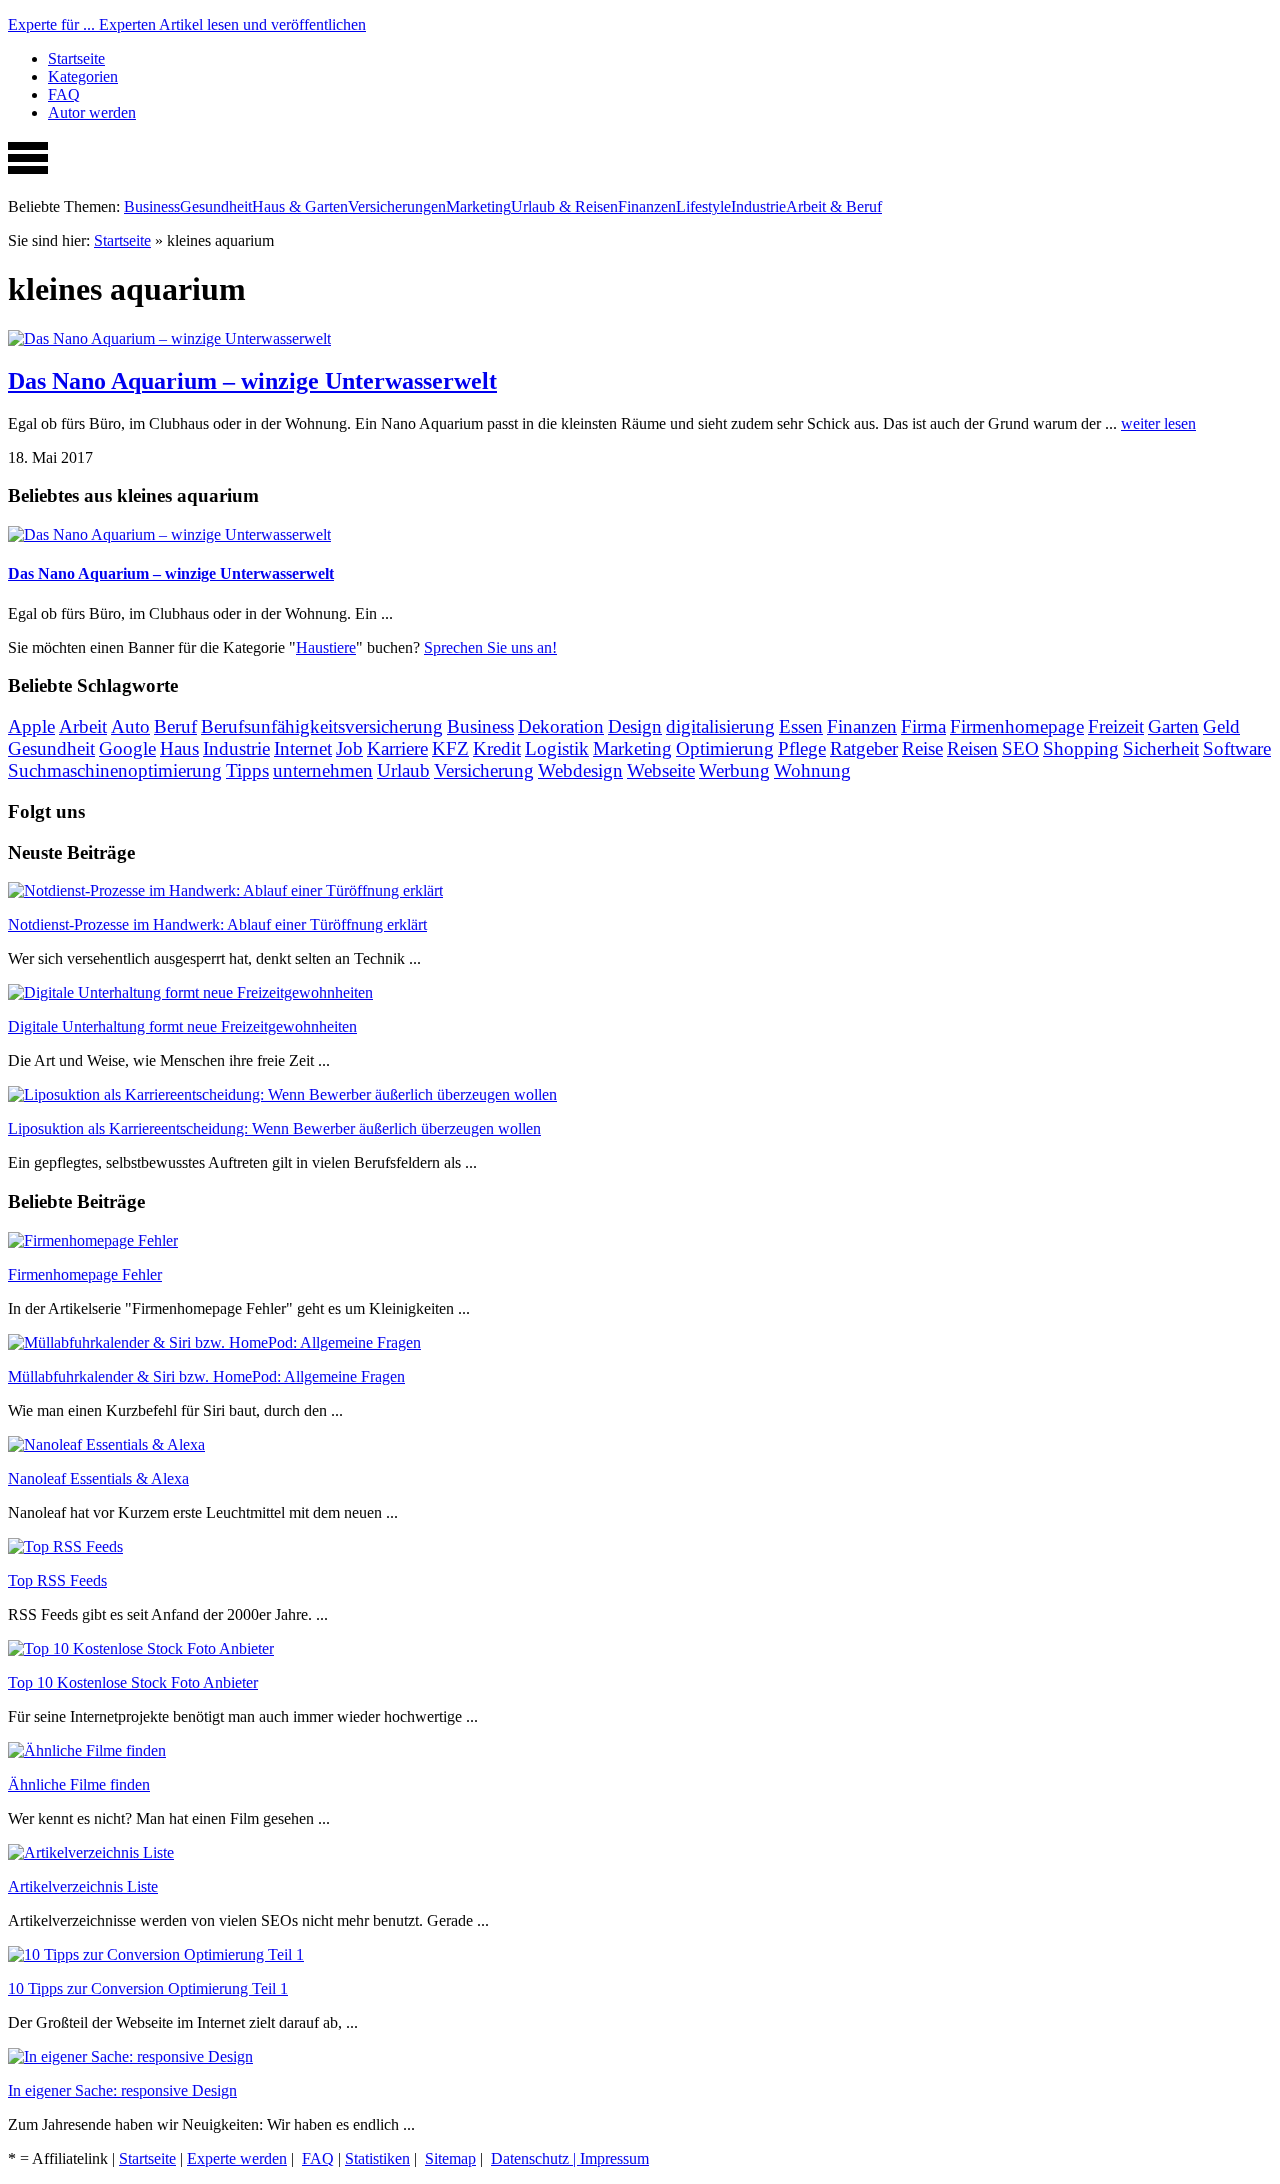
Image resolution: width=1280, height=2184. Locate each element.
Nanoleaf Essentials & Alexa (98, 1478)
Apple (31, 726)
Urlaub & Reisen (564, 206)
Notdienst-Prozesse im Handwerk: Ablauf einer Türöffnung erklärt (217, 924)
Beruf (175, 726)
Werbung (734, 770)
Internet (303, 748)
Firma (923, 726)
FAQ (64, 94)
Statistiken (377, 2158)
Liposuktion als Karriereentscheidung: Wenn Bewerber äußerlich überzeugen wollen (274, 1128)
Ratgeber (864, 748)
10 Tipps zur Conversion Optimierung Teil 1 (148, 1988)
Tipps (247, 770)
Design (635, 726)
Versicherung (484, 770)
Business (152, 206)
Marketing (478, 206)
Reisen (972, 748)
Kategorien (83, 76)
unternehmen (323, 770)
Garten (1173, 726)
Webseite (661, 770)
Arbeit (83, 726)
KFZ (450, 748)
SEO (1020, 748)
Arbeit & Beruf (834, 206)
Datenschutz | (535, 2158)
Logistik (557, 748)
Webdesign (580, 770)
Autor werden (92, 112)
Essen (801, 726)
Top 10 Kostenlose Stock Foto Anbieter (133, 1682)
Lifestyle (703, 206)
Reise (922, 748)
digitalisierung (720, 726)
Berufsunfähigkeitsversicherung (322, 726)
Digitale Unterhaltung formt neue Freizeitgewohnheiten (182, 1026)
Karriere (397, 748)
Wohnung (812, 770)
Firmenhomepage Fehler (85, 1274)
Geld (1221, 726)
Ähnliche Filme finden (79, 1784)
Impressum (614, 2158)
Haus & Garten (300, 206)
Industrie (758, 206)
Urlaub (403, 770)
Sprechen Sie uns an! (490, 647)
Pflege (802, 748)
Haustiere (326, 647)
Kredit (497, 748)
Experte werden (237, 2158)
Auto (130, 726)
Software (1237, 748)
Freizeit (1116, 726)
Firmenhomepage (1017, 726)
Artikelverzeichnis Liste (83, 1886)
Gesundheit (216, 206)
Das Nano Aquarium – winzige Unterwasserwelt (252, 381)
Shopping (1081, 748)
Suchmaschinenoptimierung (115, 770)
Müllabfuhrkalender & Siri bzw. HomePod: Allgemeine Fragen (206, 1376)
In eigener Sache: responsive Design (122, 2090)
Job (349, 748)
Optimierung (725, 748)
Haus (179, 748)
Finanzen (647, 206)
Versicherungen (397, 206)
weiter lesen (1158, 423)
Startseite (76, 58)
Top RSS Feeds (57, 1580)
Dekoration (561, 726)
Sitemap (450, 2158)
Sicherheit (1161, 748)
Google (127, 748)
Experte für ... (187, 24)
